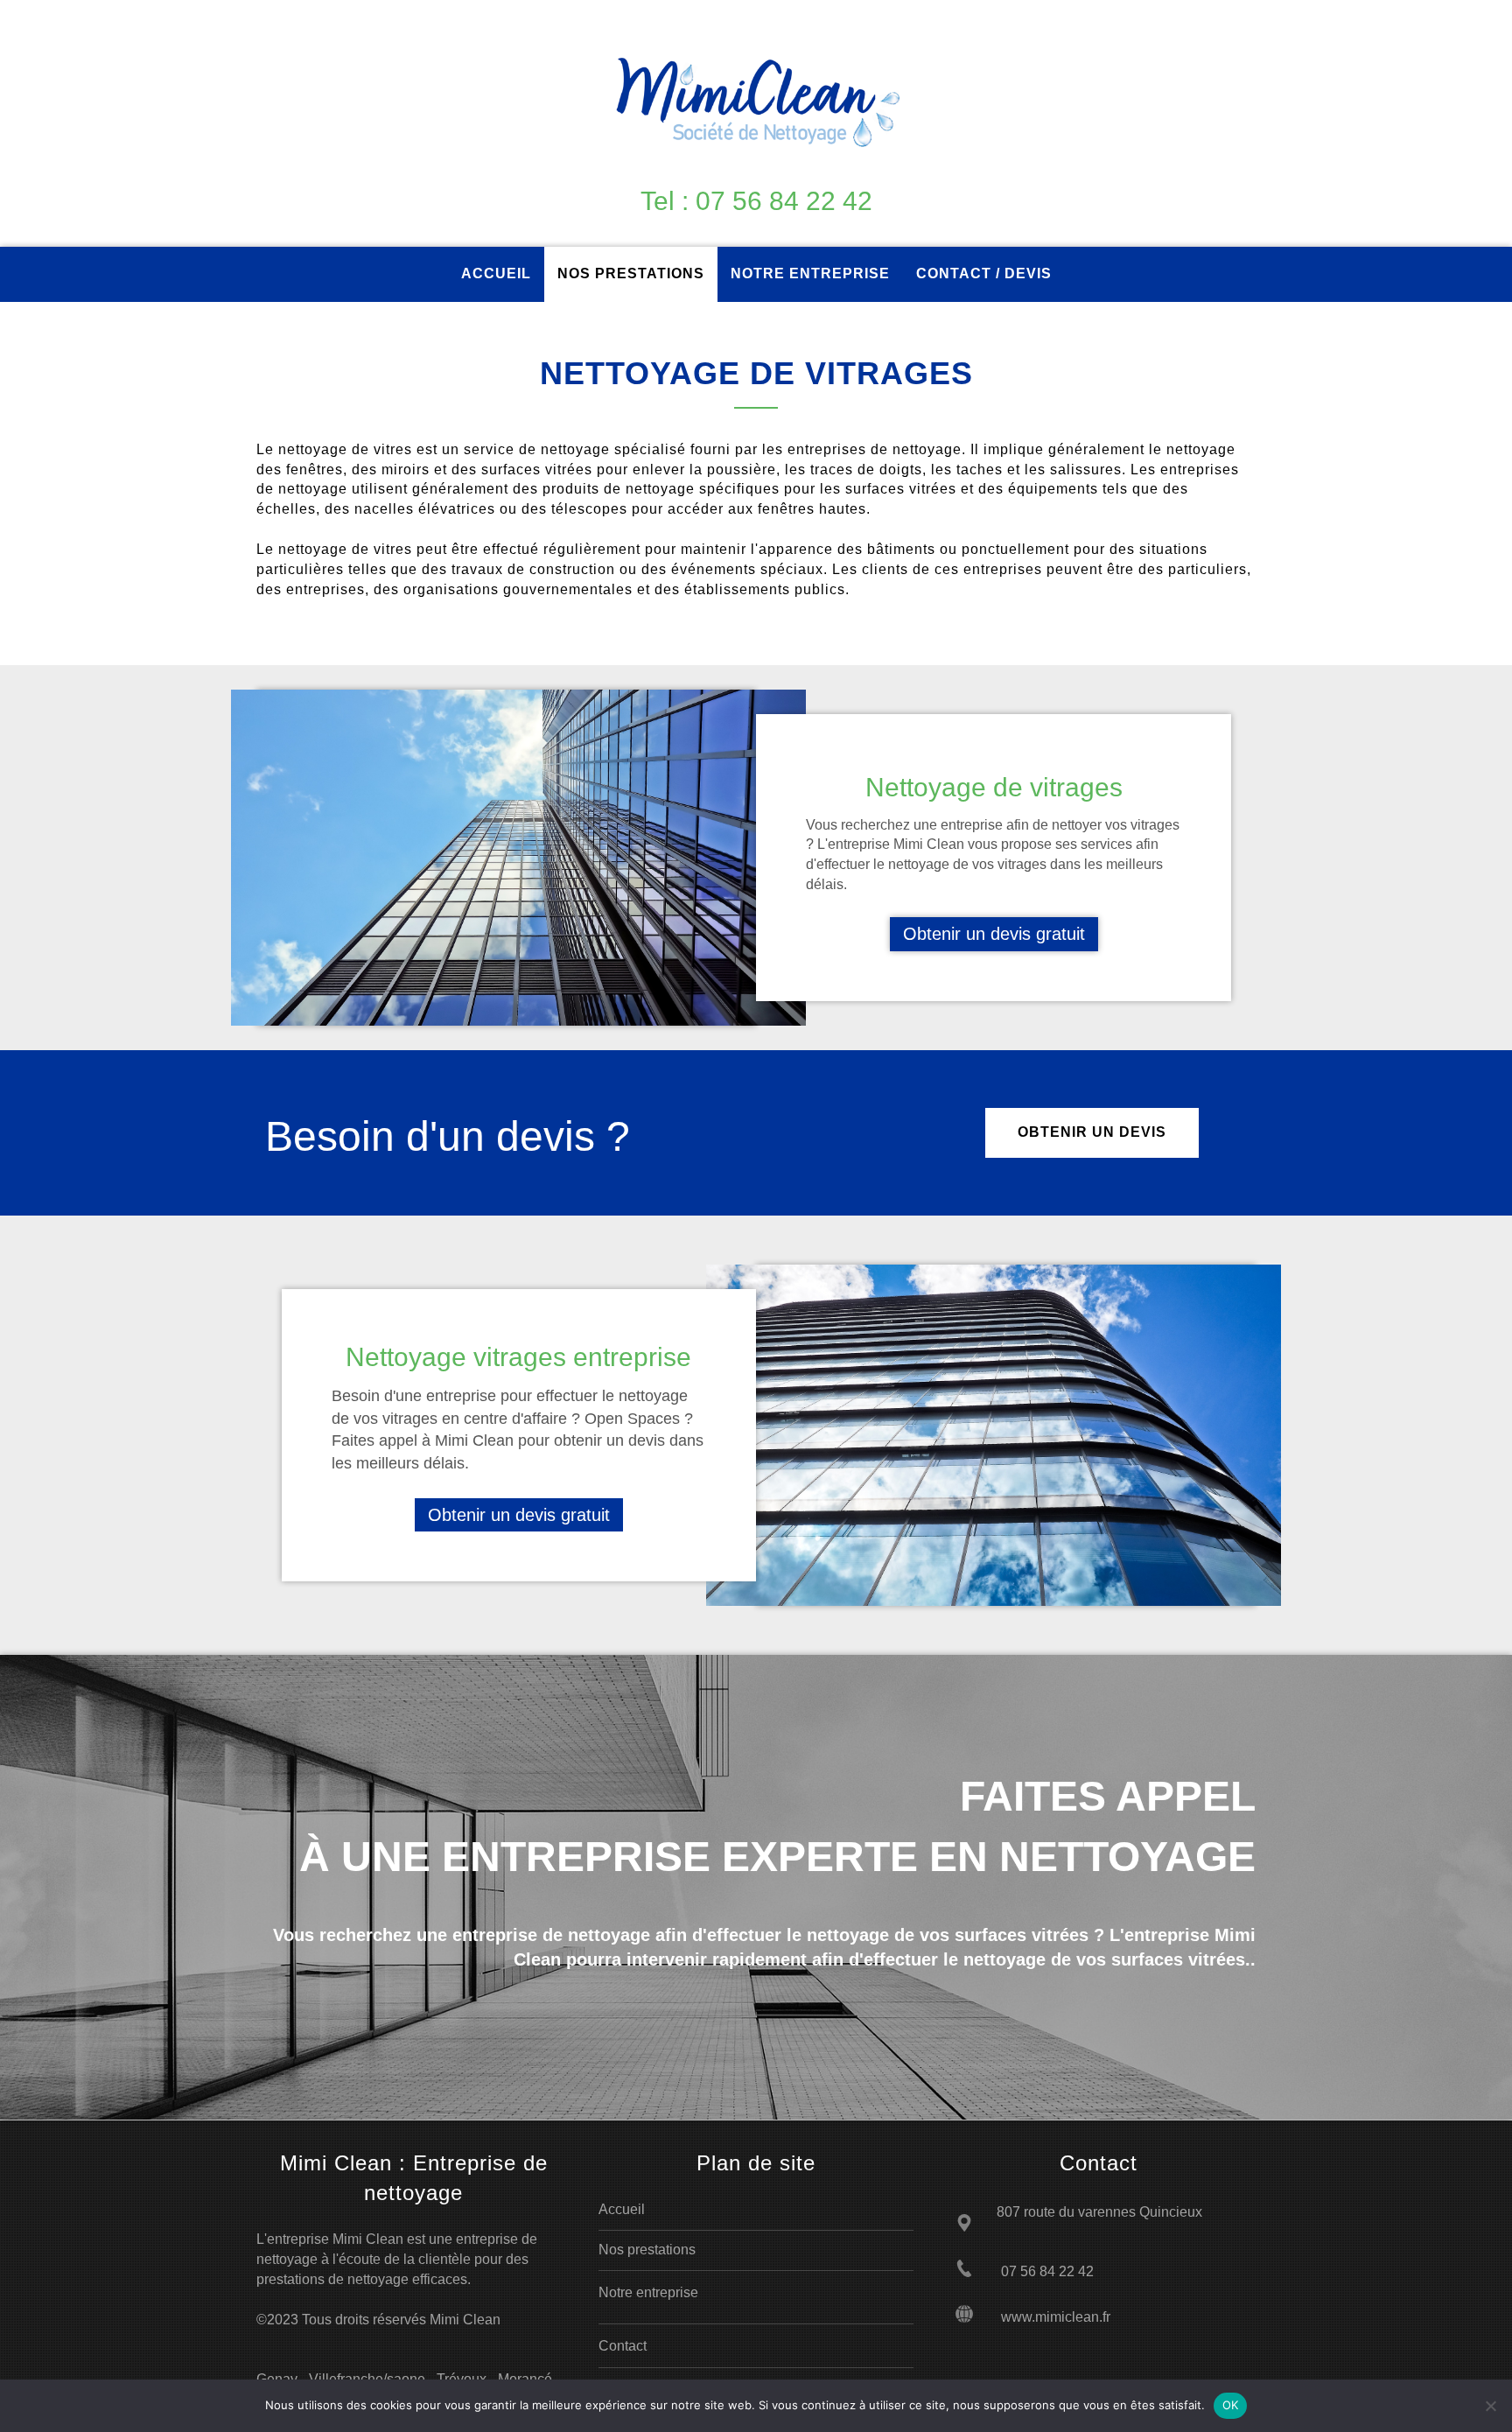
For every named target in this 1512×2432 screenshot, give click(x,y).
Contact (623, 2346)
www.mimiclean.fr (1056, 2317)
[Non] (1490, 2406)
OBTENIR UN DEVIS (1092, 1132)
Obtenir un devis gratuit (994, 934)
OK (1231, 2405)
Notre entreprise (648, 2292)
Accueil (622, 2209)
